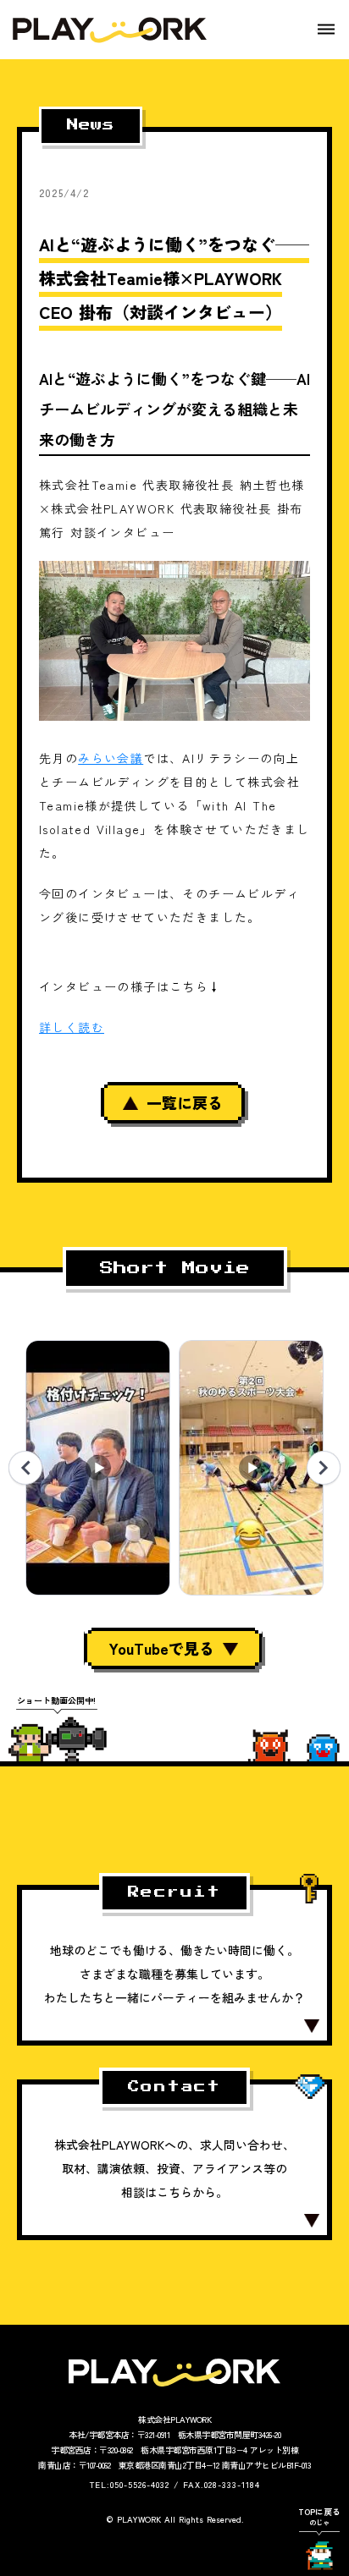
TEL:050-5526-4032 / (134, 2484)
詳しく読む (72, 1027)
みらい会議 (111, 758)
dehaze (326, 30)
